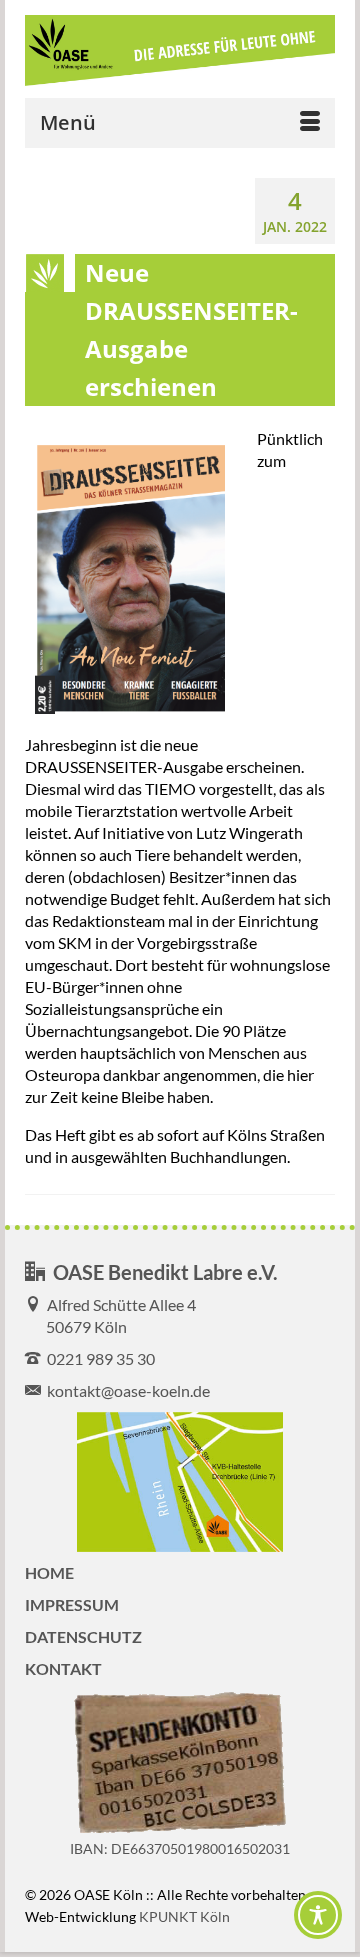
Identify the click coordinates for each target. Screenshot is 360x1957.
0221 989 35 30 (98, 1358)
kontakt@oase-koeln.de (125, 1390)
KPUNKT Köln (184, 1916)
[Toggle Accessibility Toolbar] (318, 1915)
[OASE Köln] (180, 51)
